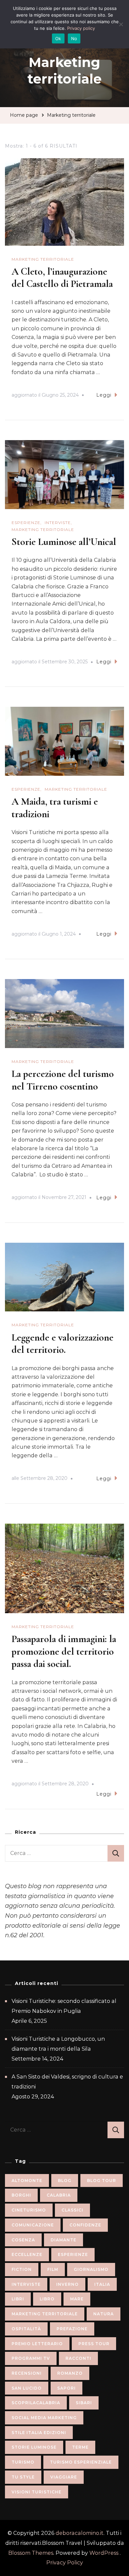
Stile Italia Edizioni (39, 2433)
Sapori (66, 2388)
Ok (58, 38)
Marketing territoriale (43, 259)
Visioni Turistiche (37, 2492)
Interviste (58, 523)
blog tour (102, 2180)
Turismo (23, 2462)
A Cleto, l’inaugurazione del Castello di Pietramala (62, 278)
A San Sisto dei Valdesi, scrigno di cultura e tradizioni (67, 2082)
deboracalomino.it (80, 2533)
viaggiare (64, 2477)
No (74, 38)
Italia (102, 2284)
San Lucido (27, 2388)
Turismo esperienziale (81, 2462)
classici (72, 2210)
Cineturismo (29, 2210)
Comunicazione (33, 2225)
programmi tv (31, 2358)
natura (104, 2314)
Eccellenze (27, 2254)
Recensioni (27, 2373)
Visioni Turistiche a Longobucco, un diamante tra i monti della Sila (58, 2044)
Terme (80, 2447)
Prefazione (72, 2329)
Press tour (94, 2344)
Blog (65, 2180)
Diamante (64, 2240)
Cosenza (23, 2240)
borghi (21, 2195)
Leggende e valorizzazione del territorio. (63, 1344)
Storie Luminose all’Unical (64, 542)
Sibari (84, 2403)
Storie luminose (34, 2447)
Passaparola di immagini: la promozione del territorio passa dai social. (64, 1651)
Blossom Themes (31, 2553)
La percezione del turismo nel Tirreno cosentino (63, 1080)
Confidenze (85, 2225)
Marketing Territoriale (45, 2314)
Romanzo (70, 2373)
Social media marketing (44, 2418)
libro (47, 2299)
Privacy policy (81, 28)
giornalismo (91, 2269)
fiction (22, 2269)
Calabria (59, 2195)
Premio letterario (37, 2344)
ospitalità (26, 2329)
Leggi (104, 395)
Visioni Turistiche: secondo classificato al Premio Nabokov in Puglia (64, 2006)
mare (77, 2299)
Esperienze (26, 523)
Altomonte (27, 2180)
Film (53, 2269)
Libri (18, 2299)
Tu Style (23, 2477)
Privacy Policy (65, 2563)
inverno (67, 2284)
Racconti (78, 2358)
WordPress (104, 2553)
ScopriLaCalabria (36, 2403)
